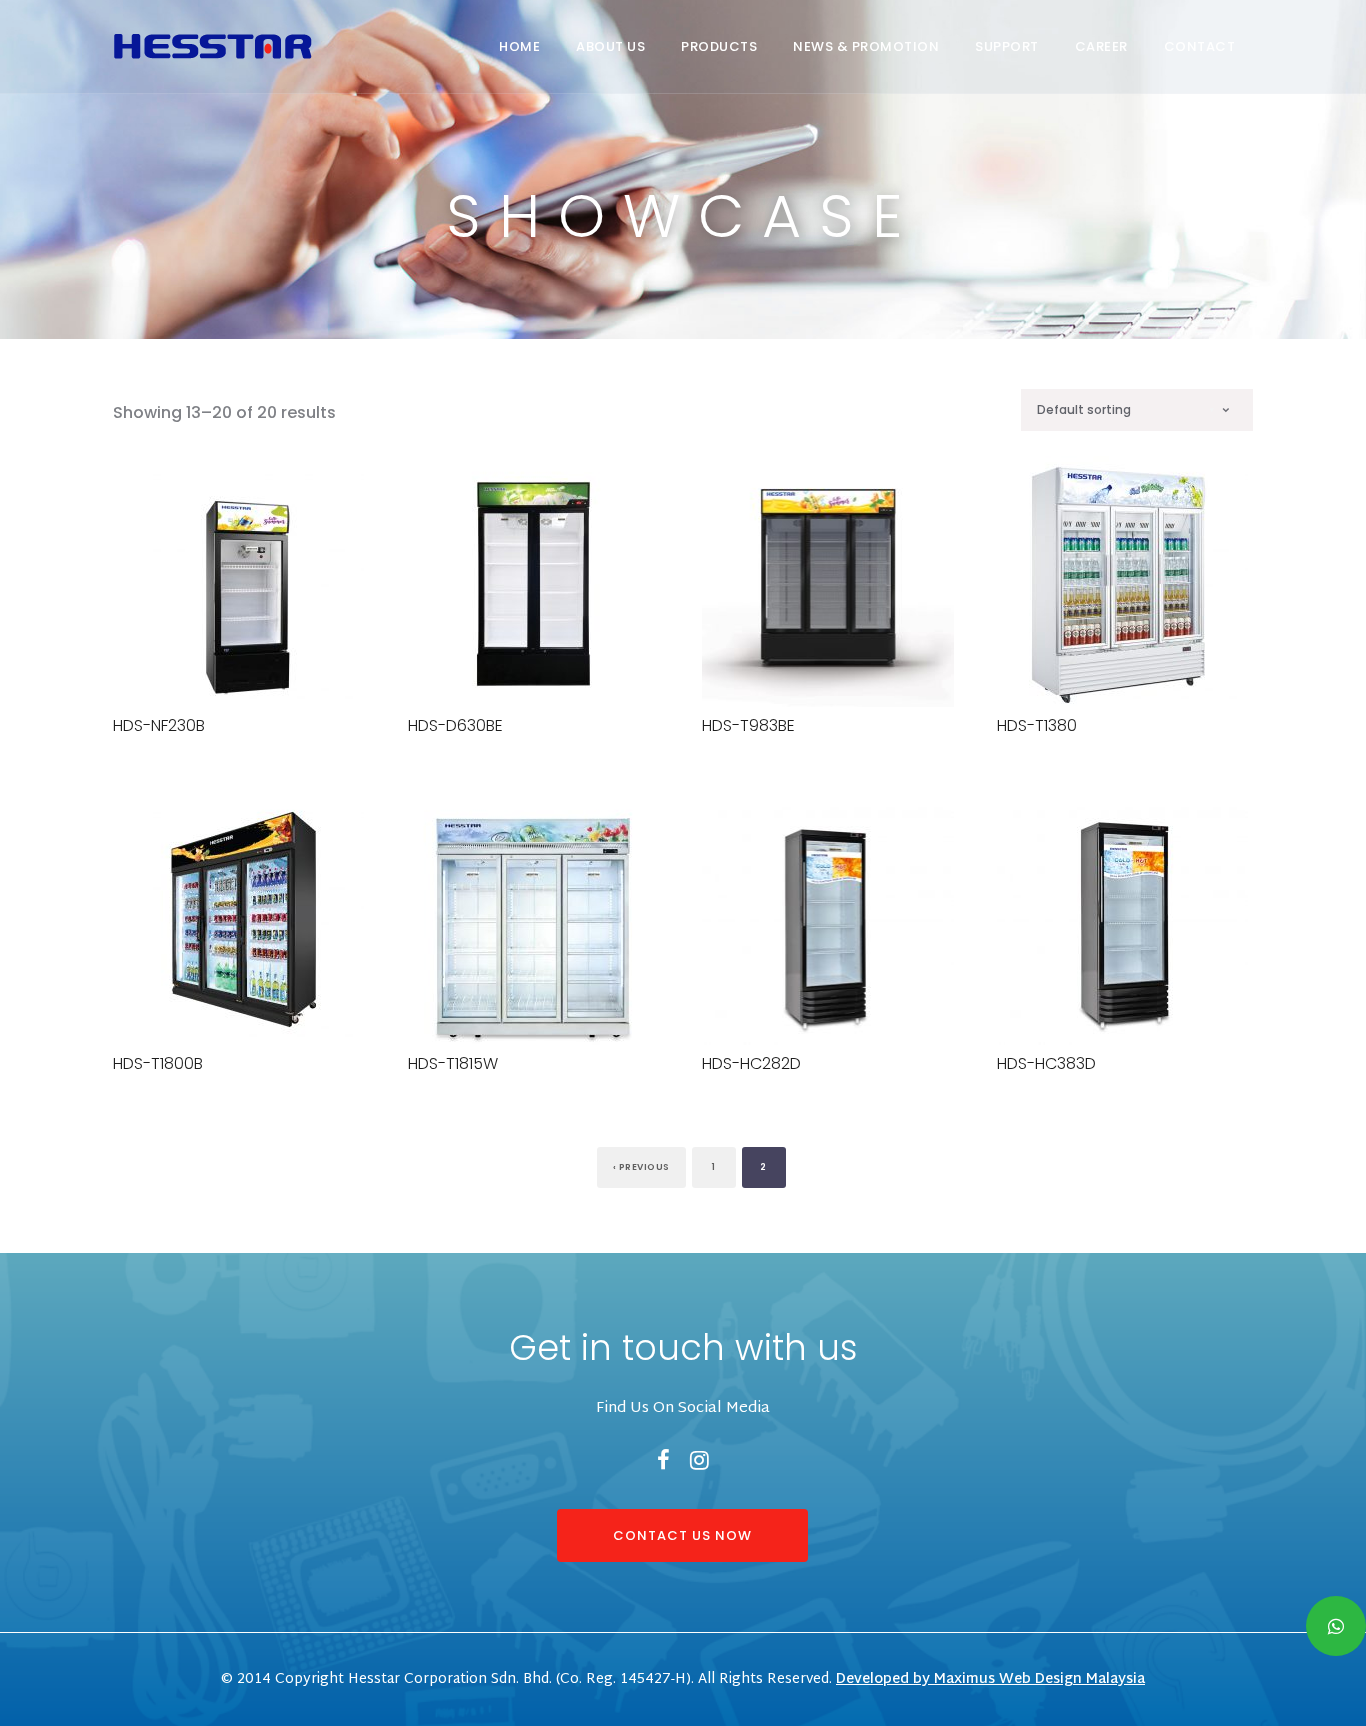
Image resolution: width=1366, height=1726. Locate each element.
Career (1101, 46)
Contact (1200, 46)
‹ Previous (641, 1167)
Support (1007, 46)
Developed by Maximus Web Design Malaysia (990, 1679)
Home (519, 46)
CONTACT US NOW (682, 1535)
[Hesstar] (212, 41)
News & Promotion (866, 46)
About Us (610, 46)
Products (719, 46)
